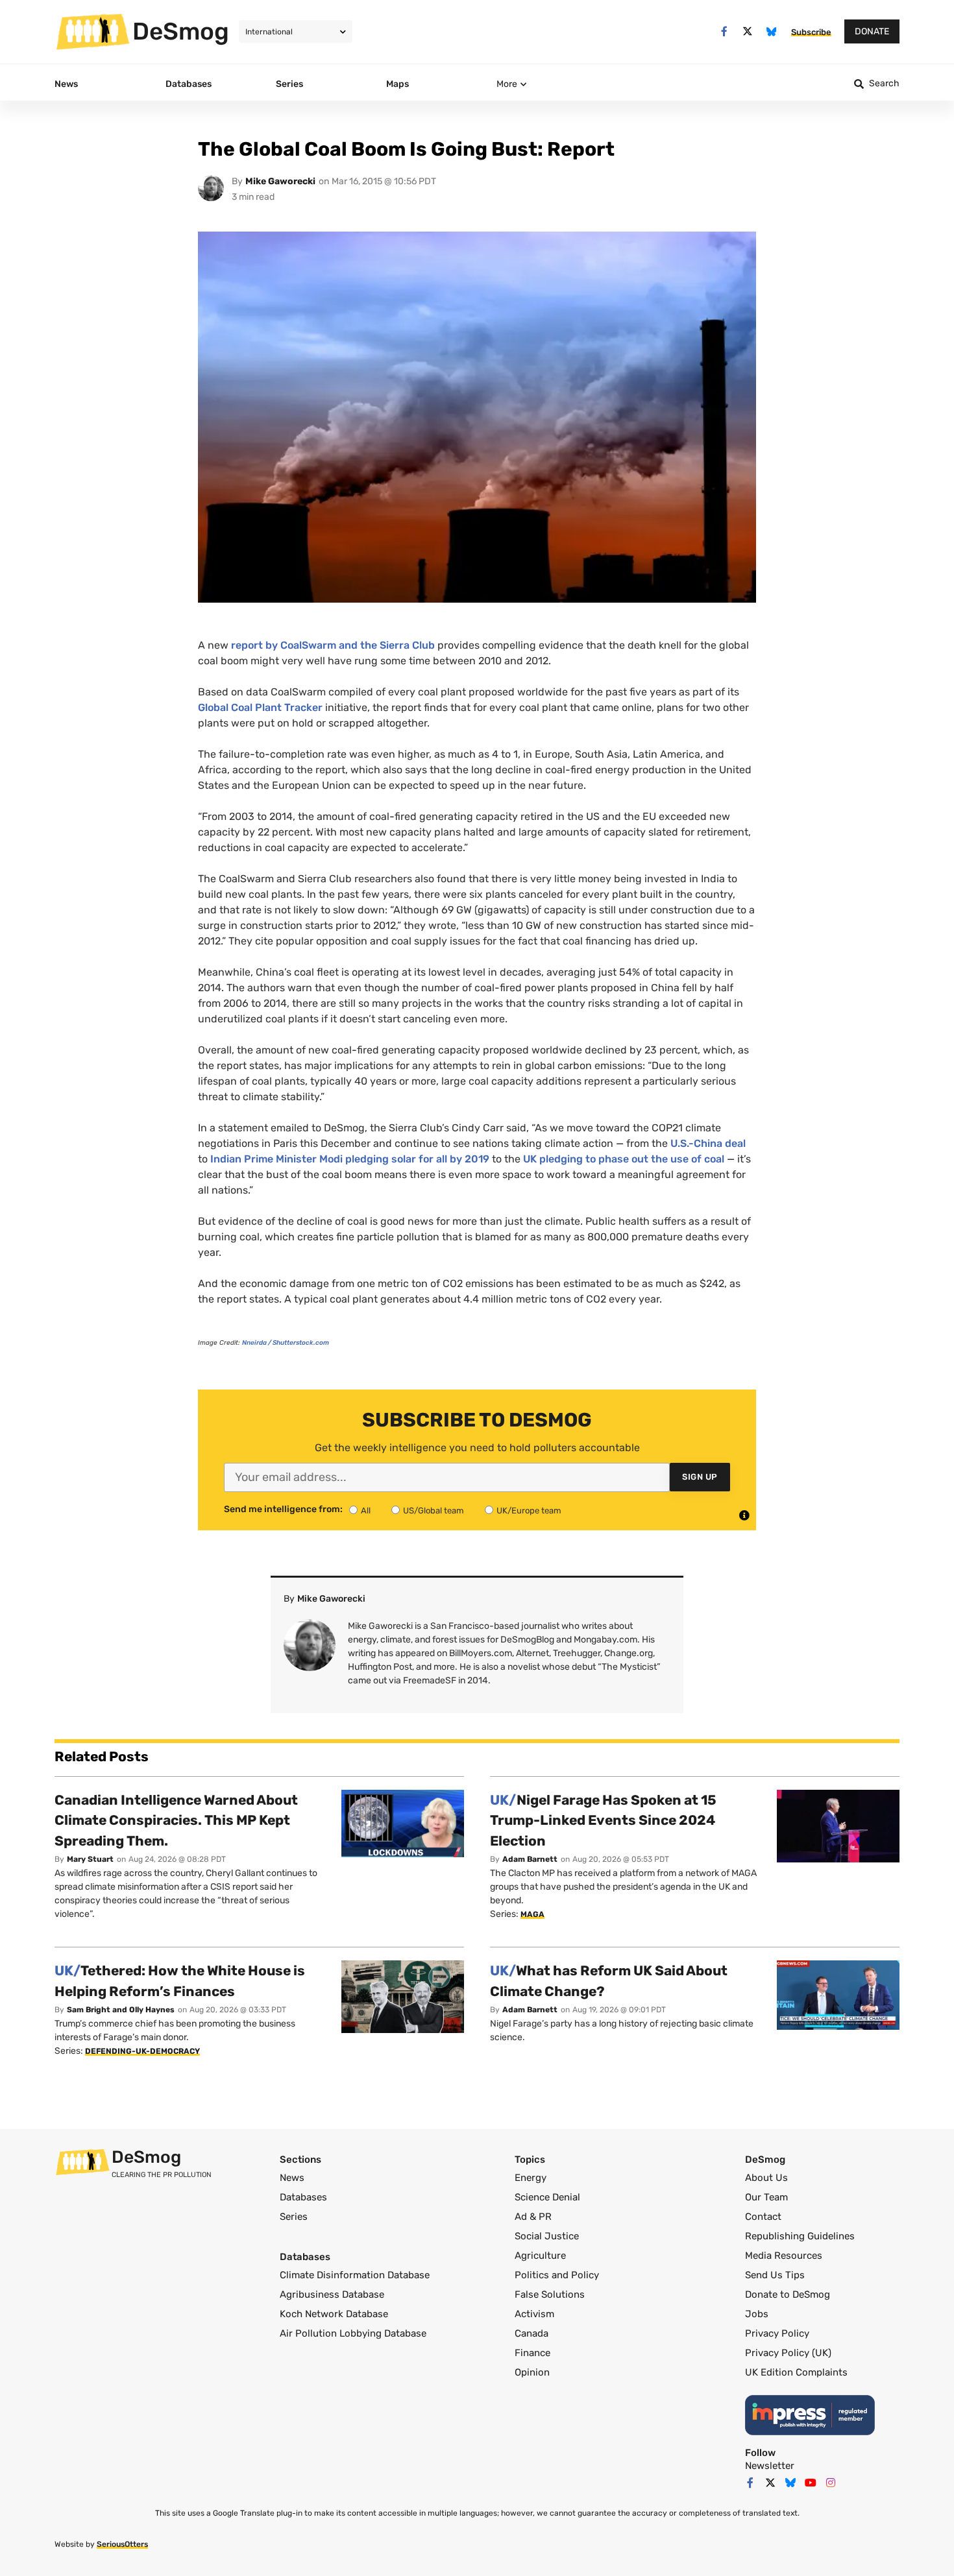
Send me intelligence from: (283, 1510)
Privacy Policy (777, 2333)
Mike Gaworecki (280, 181)
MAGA (532, 1914)
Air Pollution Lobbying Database (353, 2333)
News (292, 2178)
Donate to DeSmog (788, 2294)
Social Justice (547, 2236)
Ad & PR (533, 2217)
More (507, 84)
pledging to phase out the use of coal (624, 1159)
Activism (534, 2314)
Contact (763, 2217)
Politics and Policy (557, 2275)
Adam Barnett (530, 1859)
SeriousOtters (122, 2544)
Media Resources (784, 2256)
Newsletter (770, 2466)
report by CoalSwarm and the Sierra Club (333, 645)
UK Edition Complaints (796, 2372)
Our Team (766, 2197)
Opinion (532, 2372)
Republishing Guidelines (800, 2236)
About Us (766, 2178)
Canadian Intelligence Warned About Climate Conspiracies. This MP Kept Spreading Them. (176, 1820)
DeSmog (181, 31)
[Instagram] (831, 2483)
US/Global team (434, 1511)
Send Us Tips (775, 2275)
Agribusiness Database (332, 2294)
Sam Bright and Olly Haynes (121, 2010)
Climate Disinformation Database (355, 2275)
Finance (532, 2353)
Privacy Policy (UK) (788, 2353)
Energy (531, 2178)
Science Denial (547, 2197)
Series (294, 2217)
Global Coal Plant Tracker (260, 707)
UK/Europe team (529, 1511)
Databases (303, 2197)
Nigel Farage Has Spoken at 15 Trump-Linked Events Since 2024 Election (603, 1820)
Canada (532, 2333)
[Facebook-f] (724, 31)
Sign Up (700, 1477)
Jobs (757, 2314)
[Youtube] (811, 2483)
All (366, 1511)
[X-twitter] (748, 31)
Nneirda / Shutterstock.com (286, 1343)
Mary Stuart (90, 1859)
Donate (872, 31)
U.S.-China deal (708, 1143)
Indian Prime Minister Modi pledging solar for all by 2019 (350, 1159)
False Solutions (550, 2294)
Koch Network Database (334, 2314)
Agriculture (540, 2256)
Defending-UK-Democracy (142, 2051)
